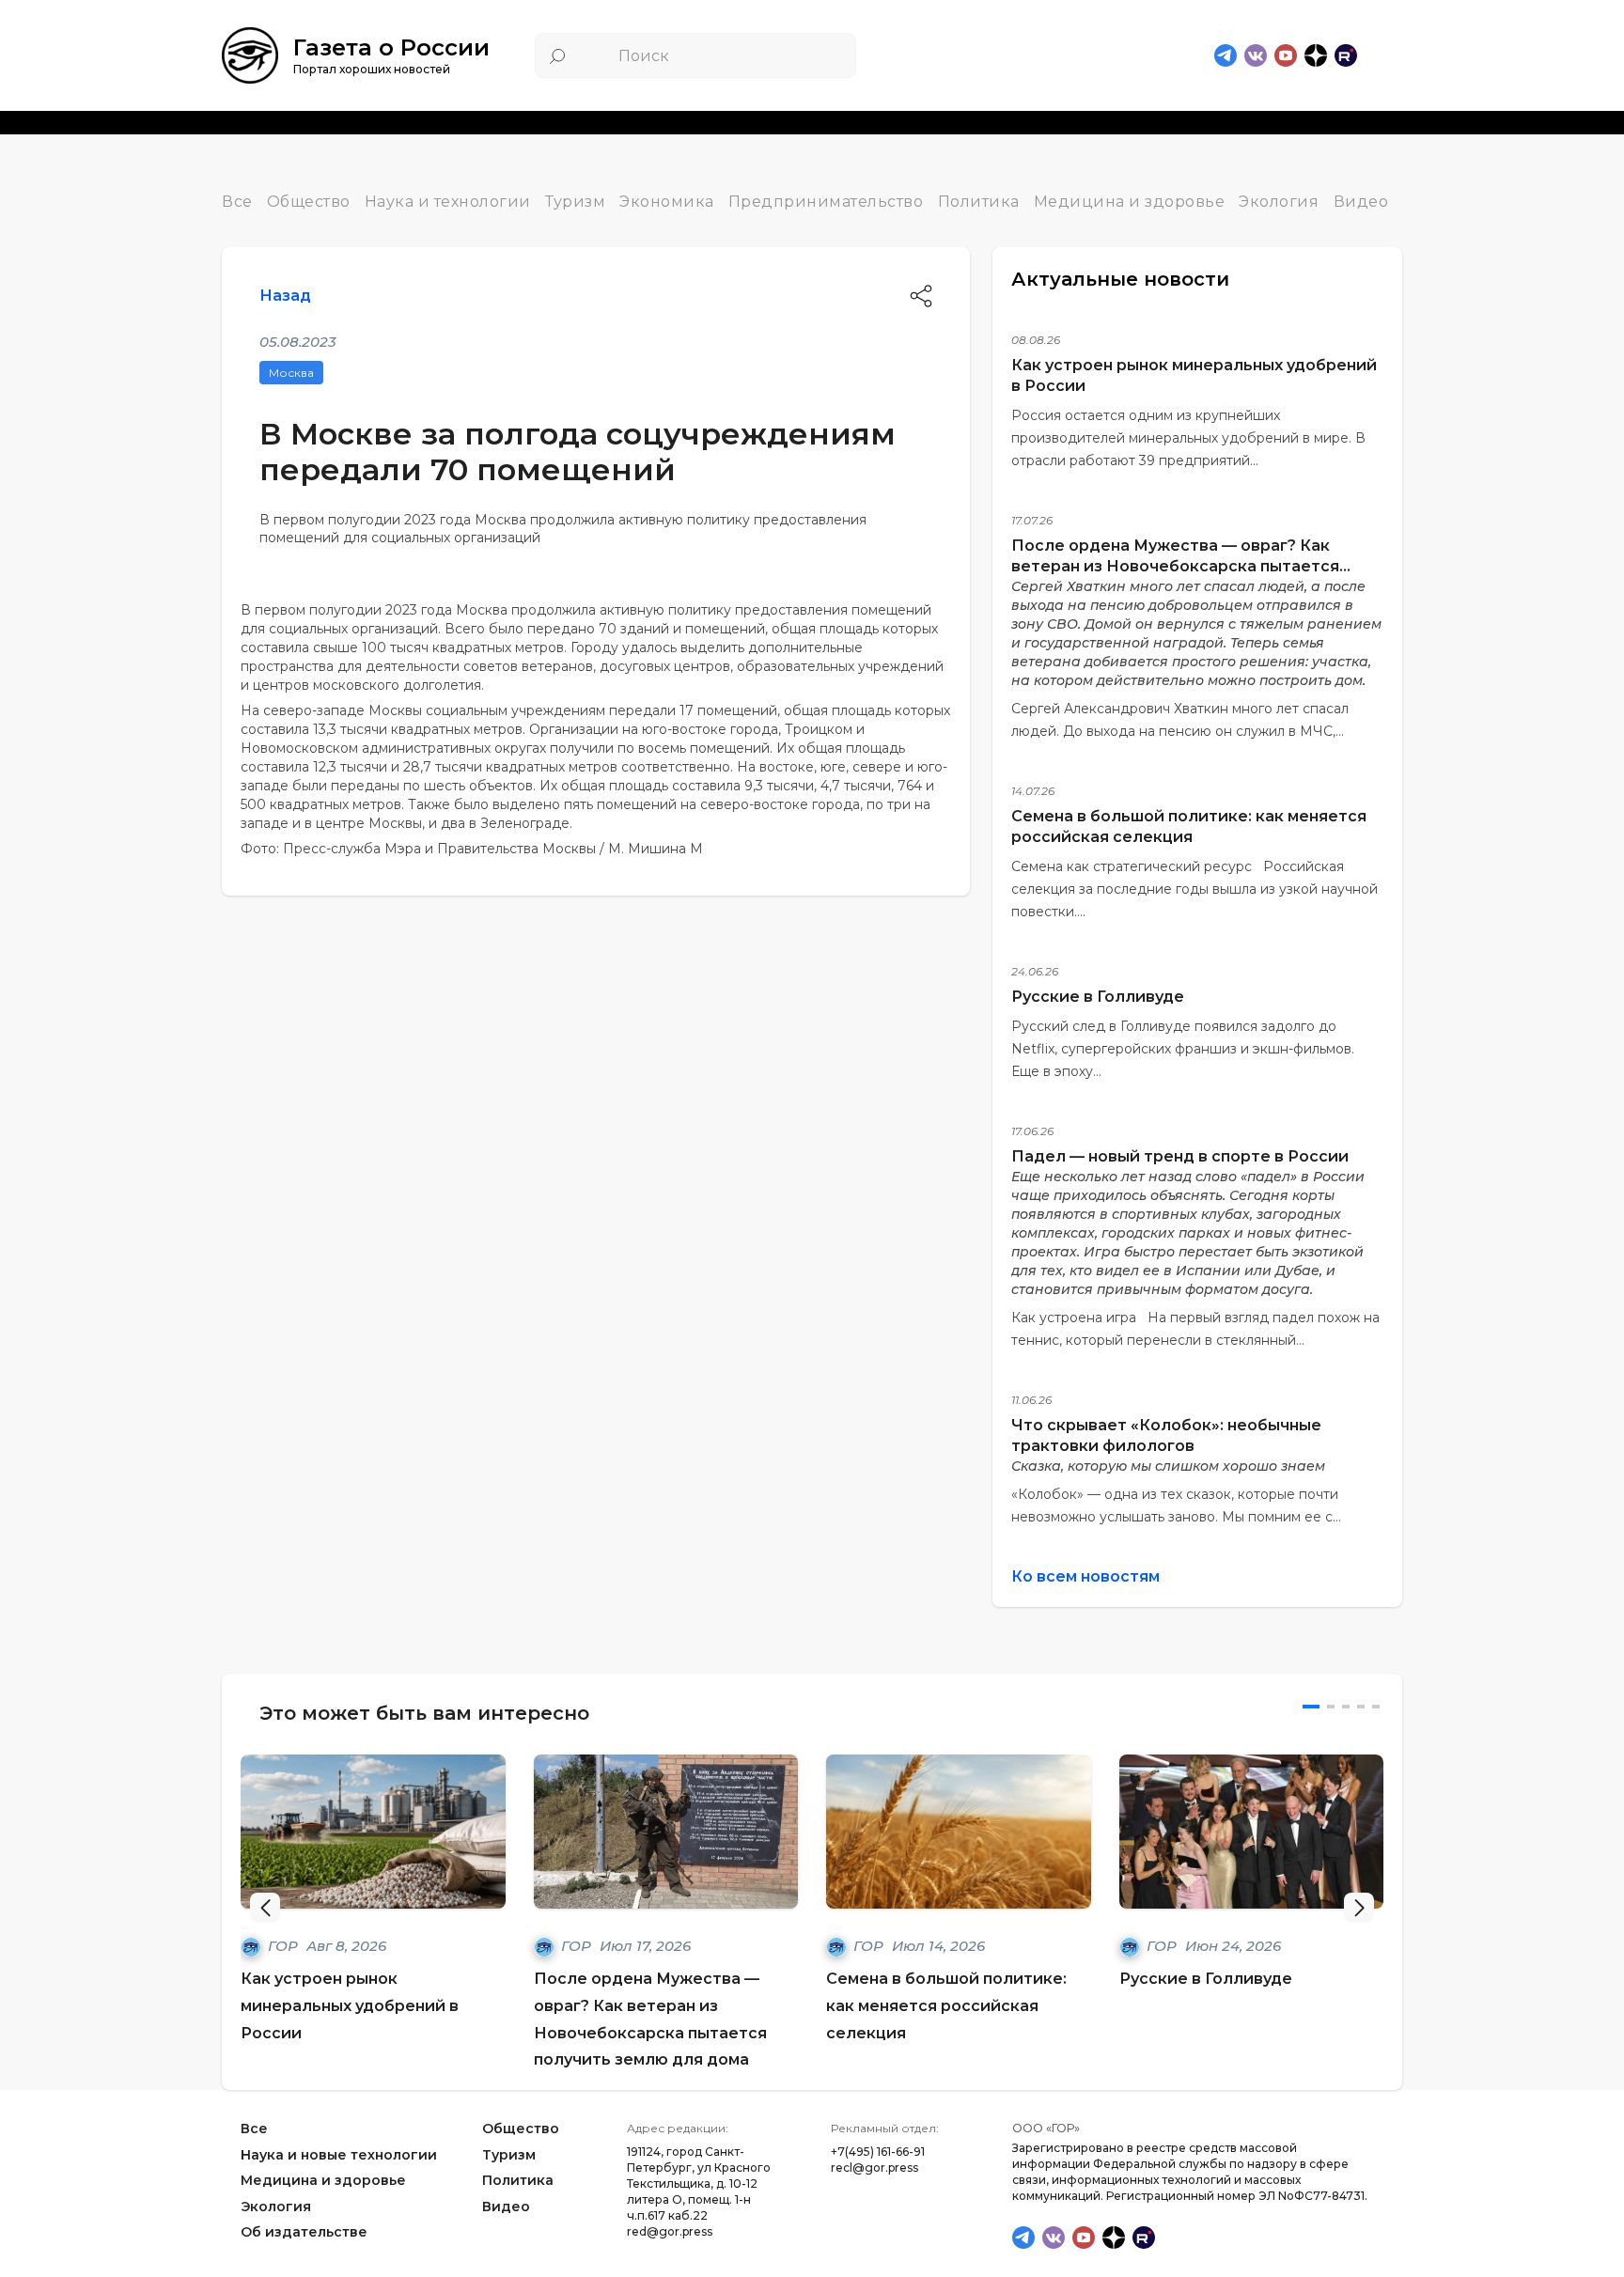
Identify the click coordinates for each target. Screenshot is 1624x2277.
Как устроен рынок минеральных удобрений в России (350, 2006)
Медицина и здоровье (1130, 202)
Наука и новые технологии (339, 2155)
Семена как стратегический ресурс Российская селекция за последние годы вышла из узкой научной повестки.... (1195, 889)
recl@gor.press (874, 2168)
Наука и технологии (448, 202)
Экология (1279, 202)
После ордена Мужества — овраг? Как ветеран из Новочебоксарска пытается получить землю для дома (1175, 566)
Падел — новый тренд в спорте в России (1180, 1156)
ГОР (285, 1946)
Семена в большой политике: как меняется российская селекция (946, 2006)
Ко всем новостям (1085, 1576)
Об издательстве (304, 2233)
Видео (1361, 202)
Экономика (667, 202)
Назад (285, 296)
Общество (309, 202)
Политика (979, 202)
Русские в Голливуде (1098, 997)
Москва (291, 373)
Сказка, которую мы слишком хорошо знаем (1168, 1466)
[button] (1359, 1908)
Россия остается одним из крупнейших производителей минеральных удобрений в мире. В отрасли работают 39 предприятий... (1188, 438)
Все (237, 202)
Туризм (575, 202)
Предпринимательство (826, 202)
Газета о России (391, 47)
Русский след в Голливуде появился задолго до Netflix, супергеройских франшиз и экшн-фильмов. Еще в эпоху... (1183, 1049)
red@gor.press (670, 2231)
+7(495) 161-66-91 (878, 2152)
